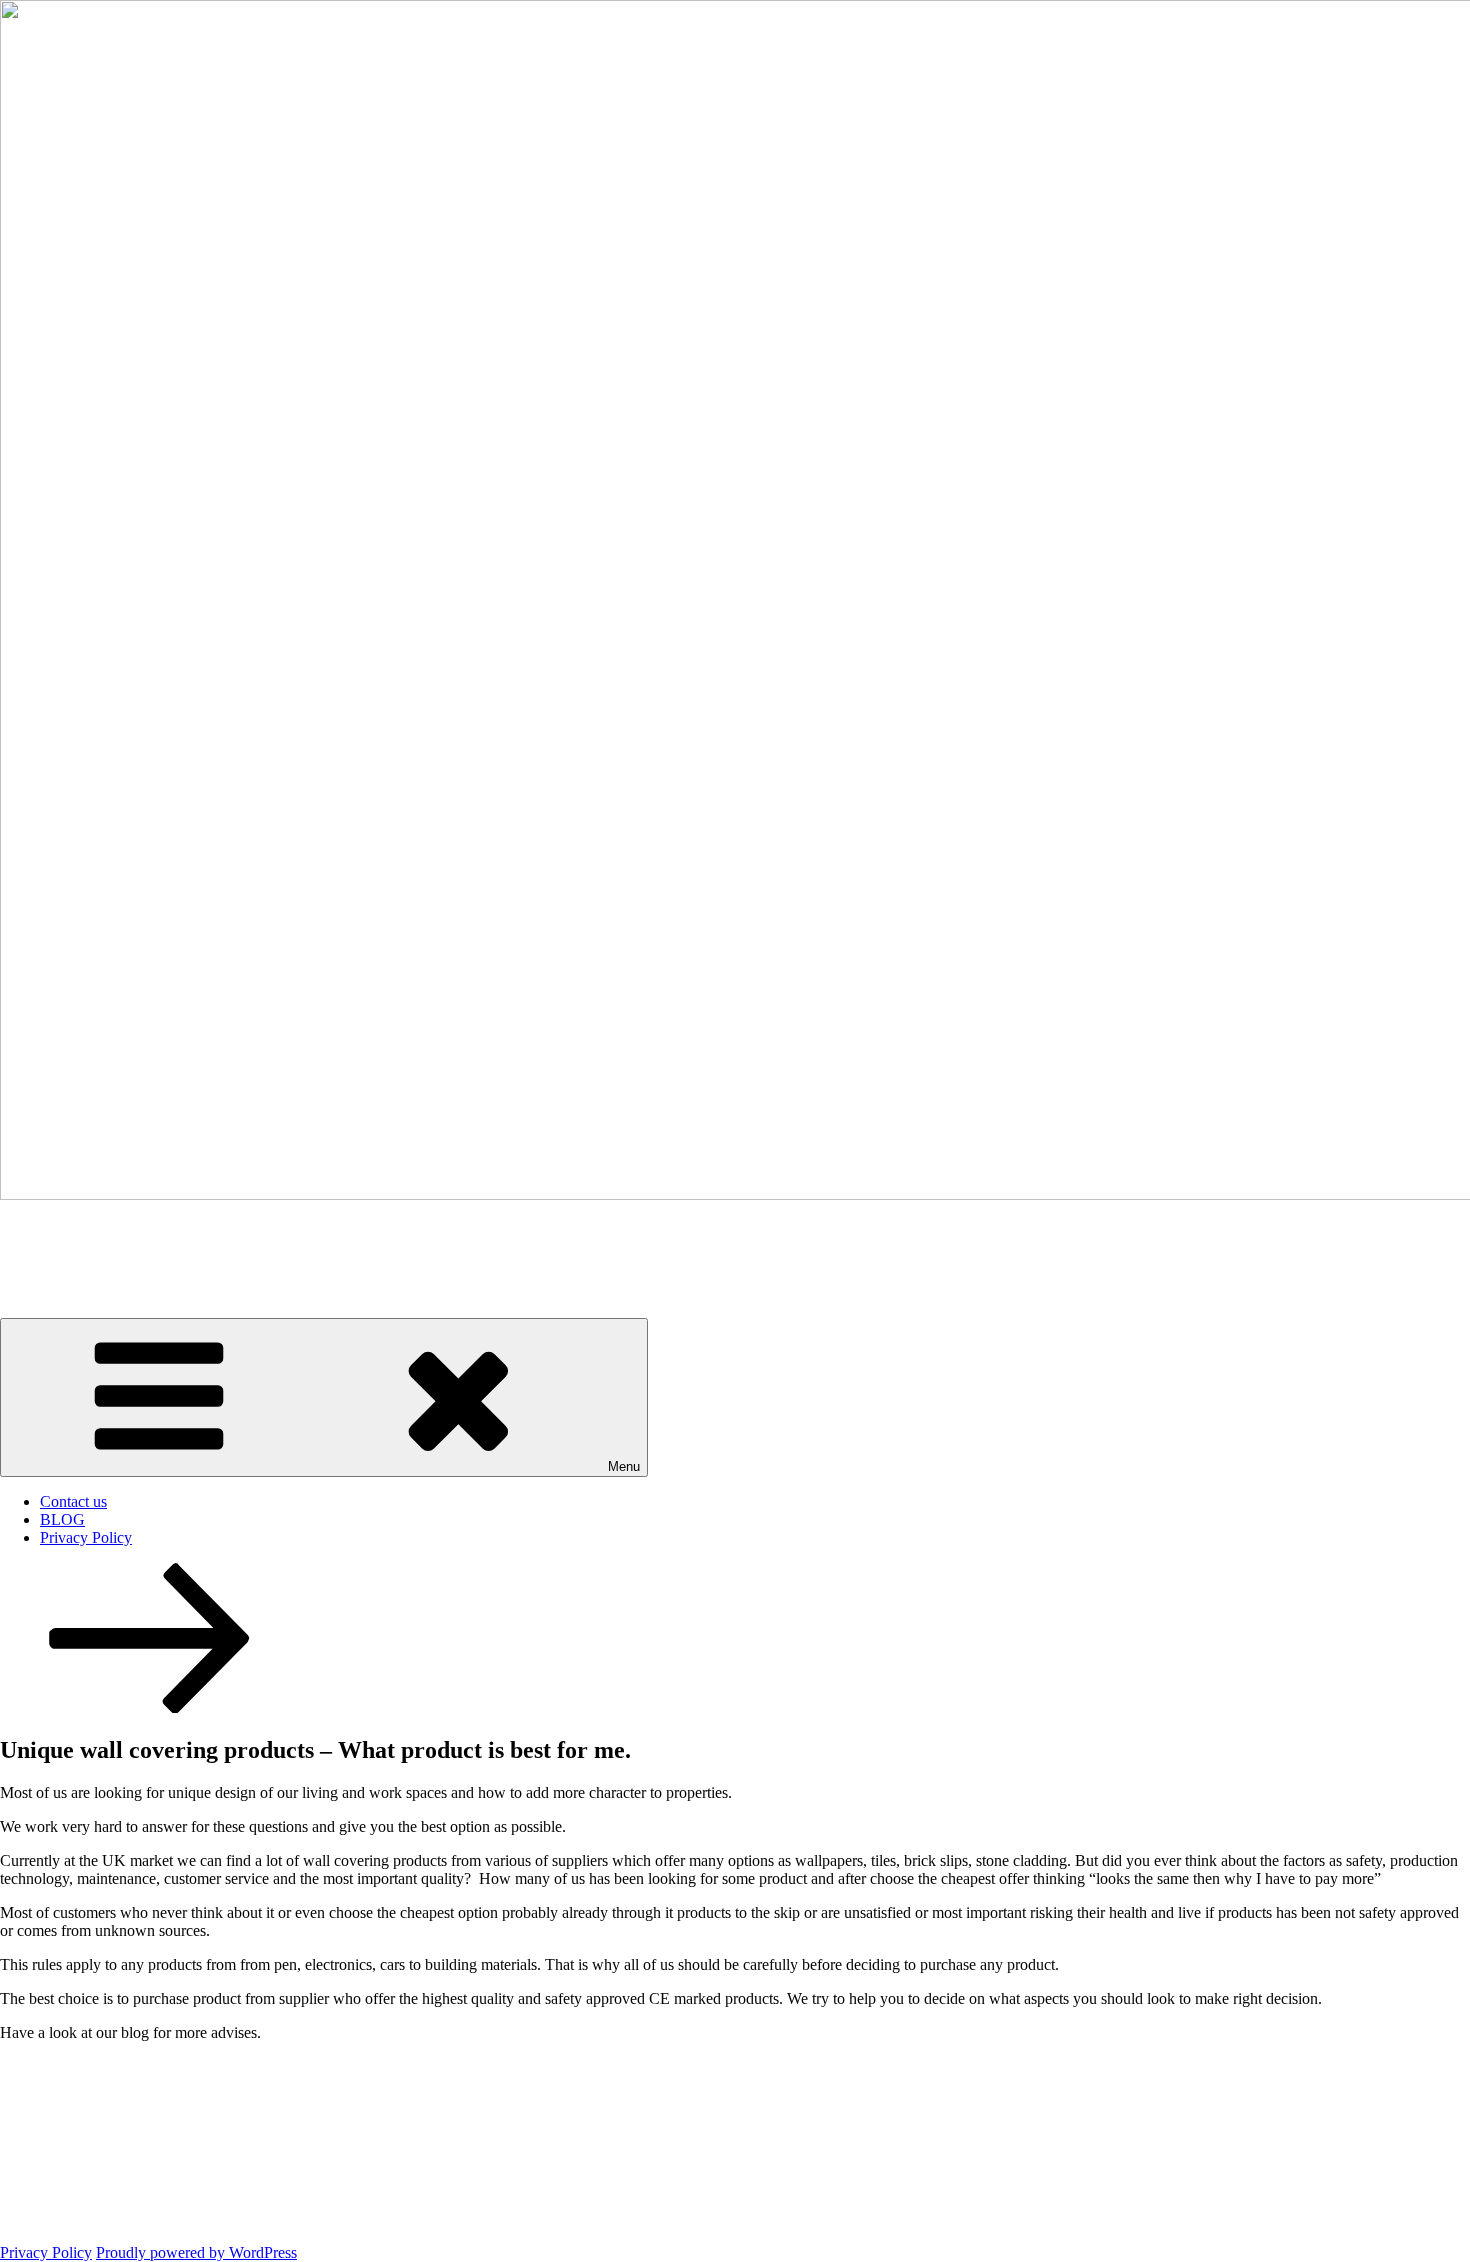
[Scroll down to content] (150, 1707)
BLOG (62, 1519)
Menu (624, 1466)
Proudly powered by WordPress (196, 2252)
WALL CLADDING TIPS (175, 1243)
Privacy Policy (86, 1537)
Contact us (73, 1501)
